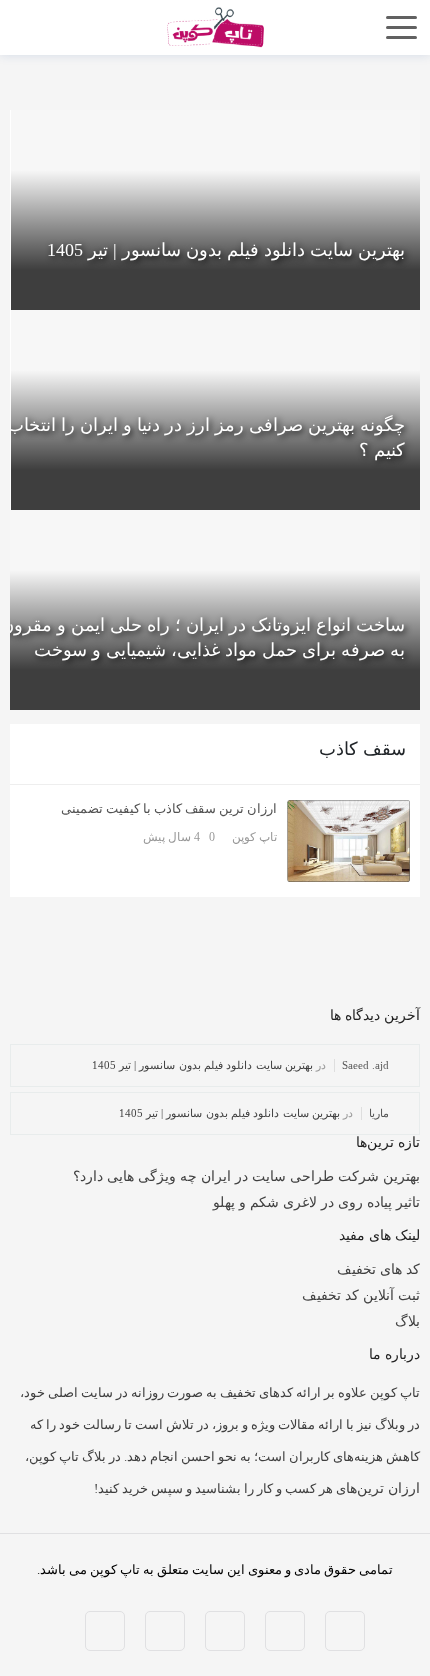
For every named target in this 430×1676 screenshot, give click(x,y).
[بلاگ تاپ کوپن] (215, 25)
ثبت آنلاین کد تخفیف (361, 1295)
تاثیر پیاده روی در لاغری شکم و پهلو (316, 1202)
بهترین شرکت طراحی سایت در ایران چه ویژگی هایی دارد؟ (246, 1176)
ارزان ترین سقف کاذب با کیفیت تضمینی (169, 808)
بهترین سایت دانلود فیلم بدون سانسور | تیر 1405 (202, 1065)
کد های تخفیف (378, 1269)
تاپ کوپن (254, 837)
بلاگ (407, 1321)
